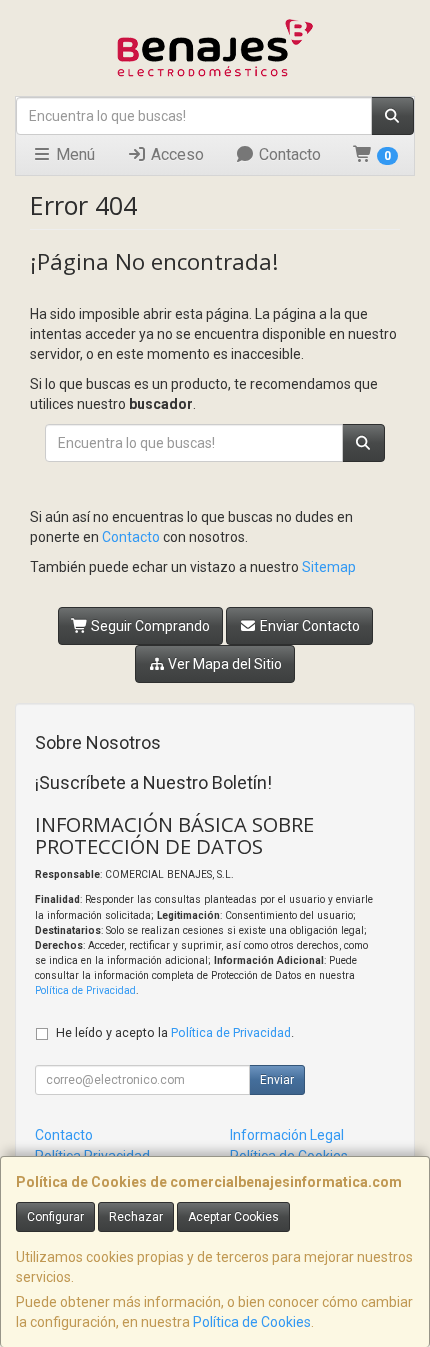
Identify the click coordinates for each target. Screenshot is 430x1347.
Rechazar (136, 1217)
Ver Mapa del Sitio (223, 664)
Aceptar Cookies (233, 1217)
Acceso (175, 154)
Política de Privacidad (85, 990)
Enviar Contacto (308, 626)
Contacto (288, 154)
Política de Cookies (252, 1322)
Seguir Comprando (149, 626)
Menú (73, 154)
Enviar (277, 1080)
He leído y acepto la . (175, 1032)
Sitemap (329, 567)
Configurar (55, 1217)
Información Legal (287, 1135)
